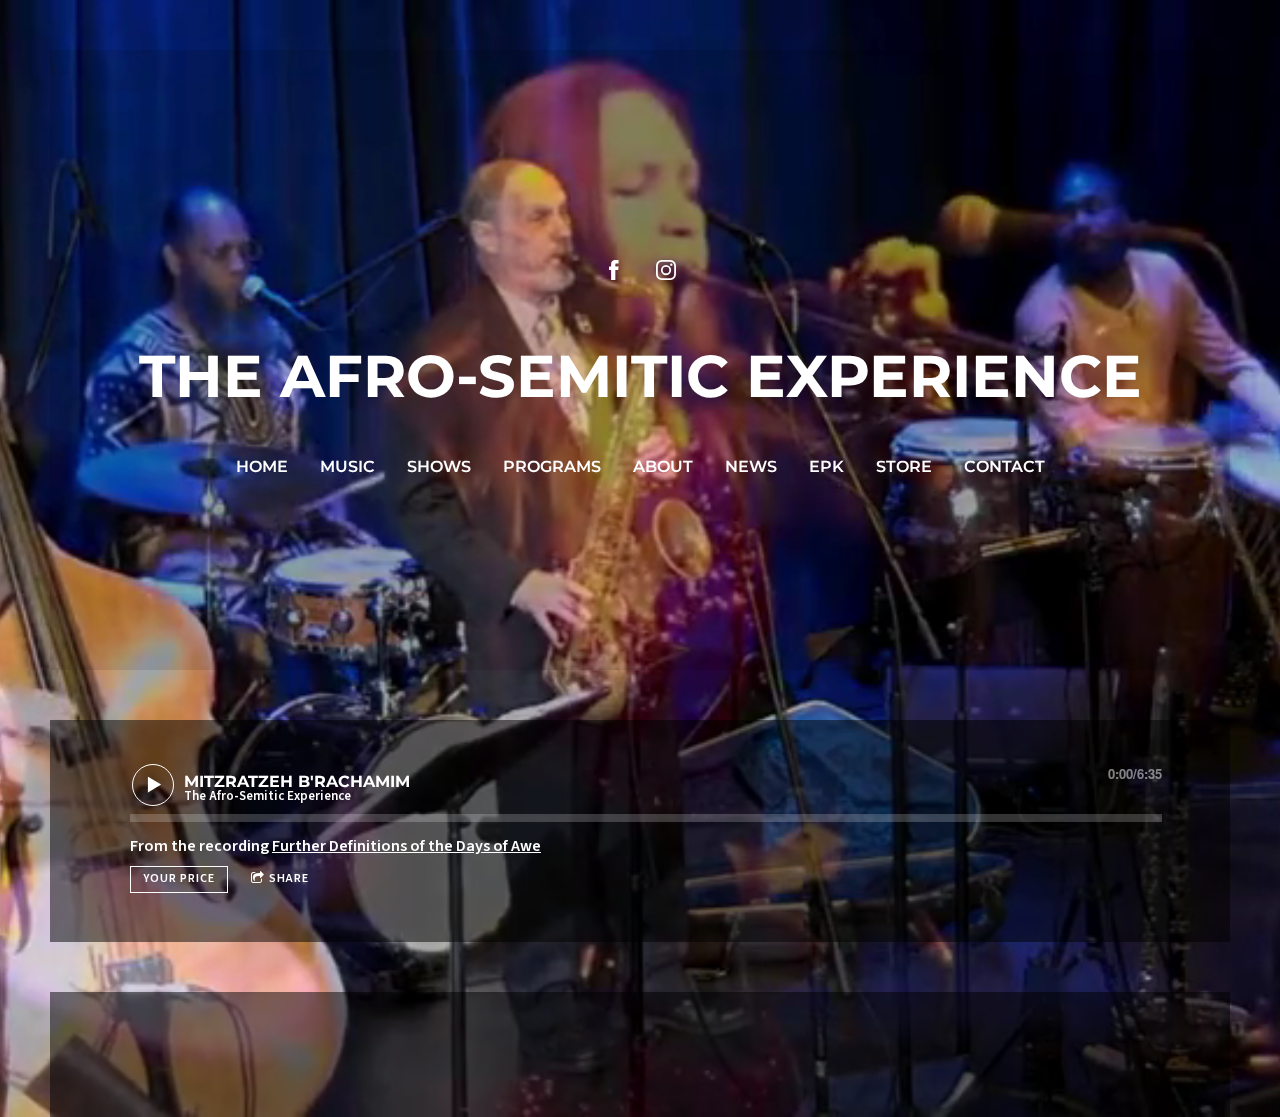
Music (347, 466)
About (663, 466)
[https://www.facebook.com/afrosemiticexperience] (614, 270)
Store (904, 466)
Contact (1004, 466)
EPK (826, 466)
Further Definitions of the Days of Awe (406, 846)
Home (262, 466)
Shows (439, 466)
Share (289, 878)
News (751, 466)
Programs (552, 466)
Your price (179, 878)
